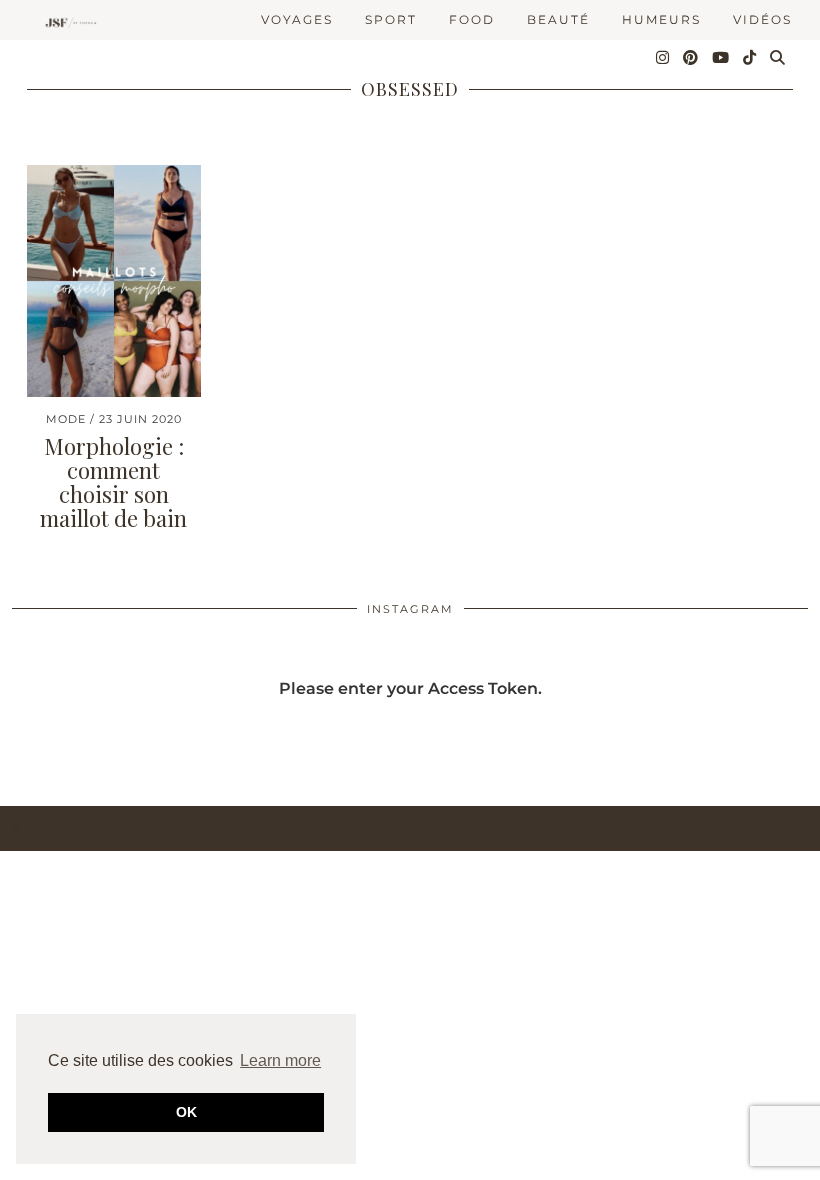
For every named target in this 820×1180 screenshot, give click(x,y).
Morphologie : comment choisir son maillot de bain (113, 482)
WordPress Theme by (705, 828)
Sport (391, 19)
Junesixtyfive (117, 828)
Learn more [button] (280, 1060)
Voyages (297, 19)
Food (472, 19)
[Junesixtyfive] (68, 23)
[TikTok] (750, 58)
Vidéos (762, 19)
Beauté (558, 19)
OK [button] (186, 1112)
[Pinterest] (691, 58)
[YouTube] (721, 58)
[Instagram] (663, 58)
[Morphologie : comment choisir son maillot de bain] (114, 280)
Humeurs (661, 19)
